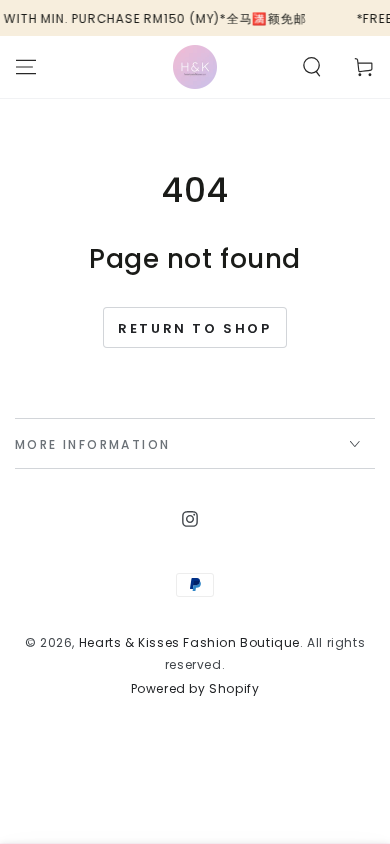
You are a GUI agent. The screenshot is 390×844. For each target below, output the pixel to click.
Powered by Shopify (195, 689)
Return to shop (194, 328)
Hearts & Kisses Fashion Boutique (189, 642)
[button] (312, 67)
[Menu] (26, 67)
